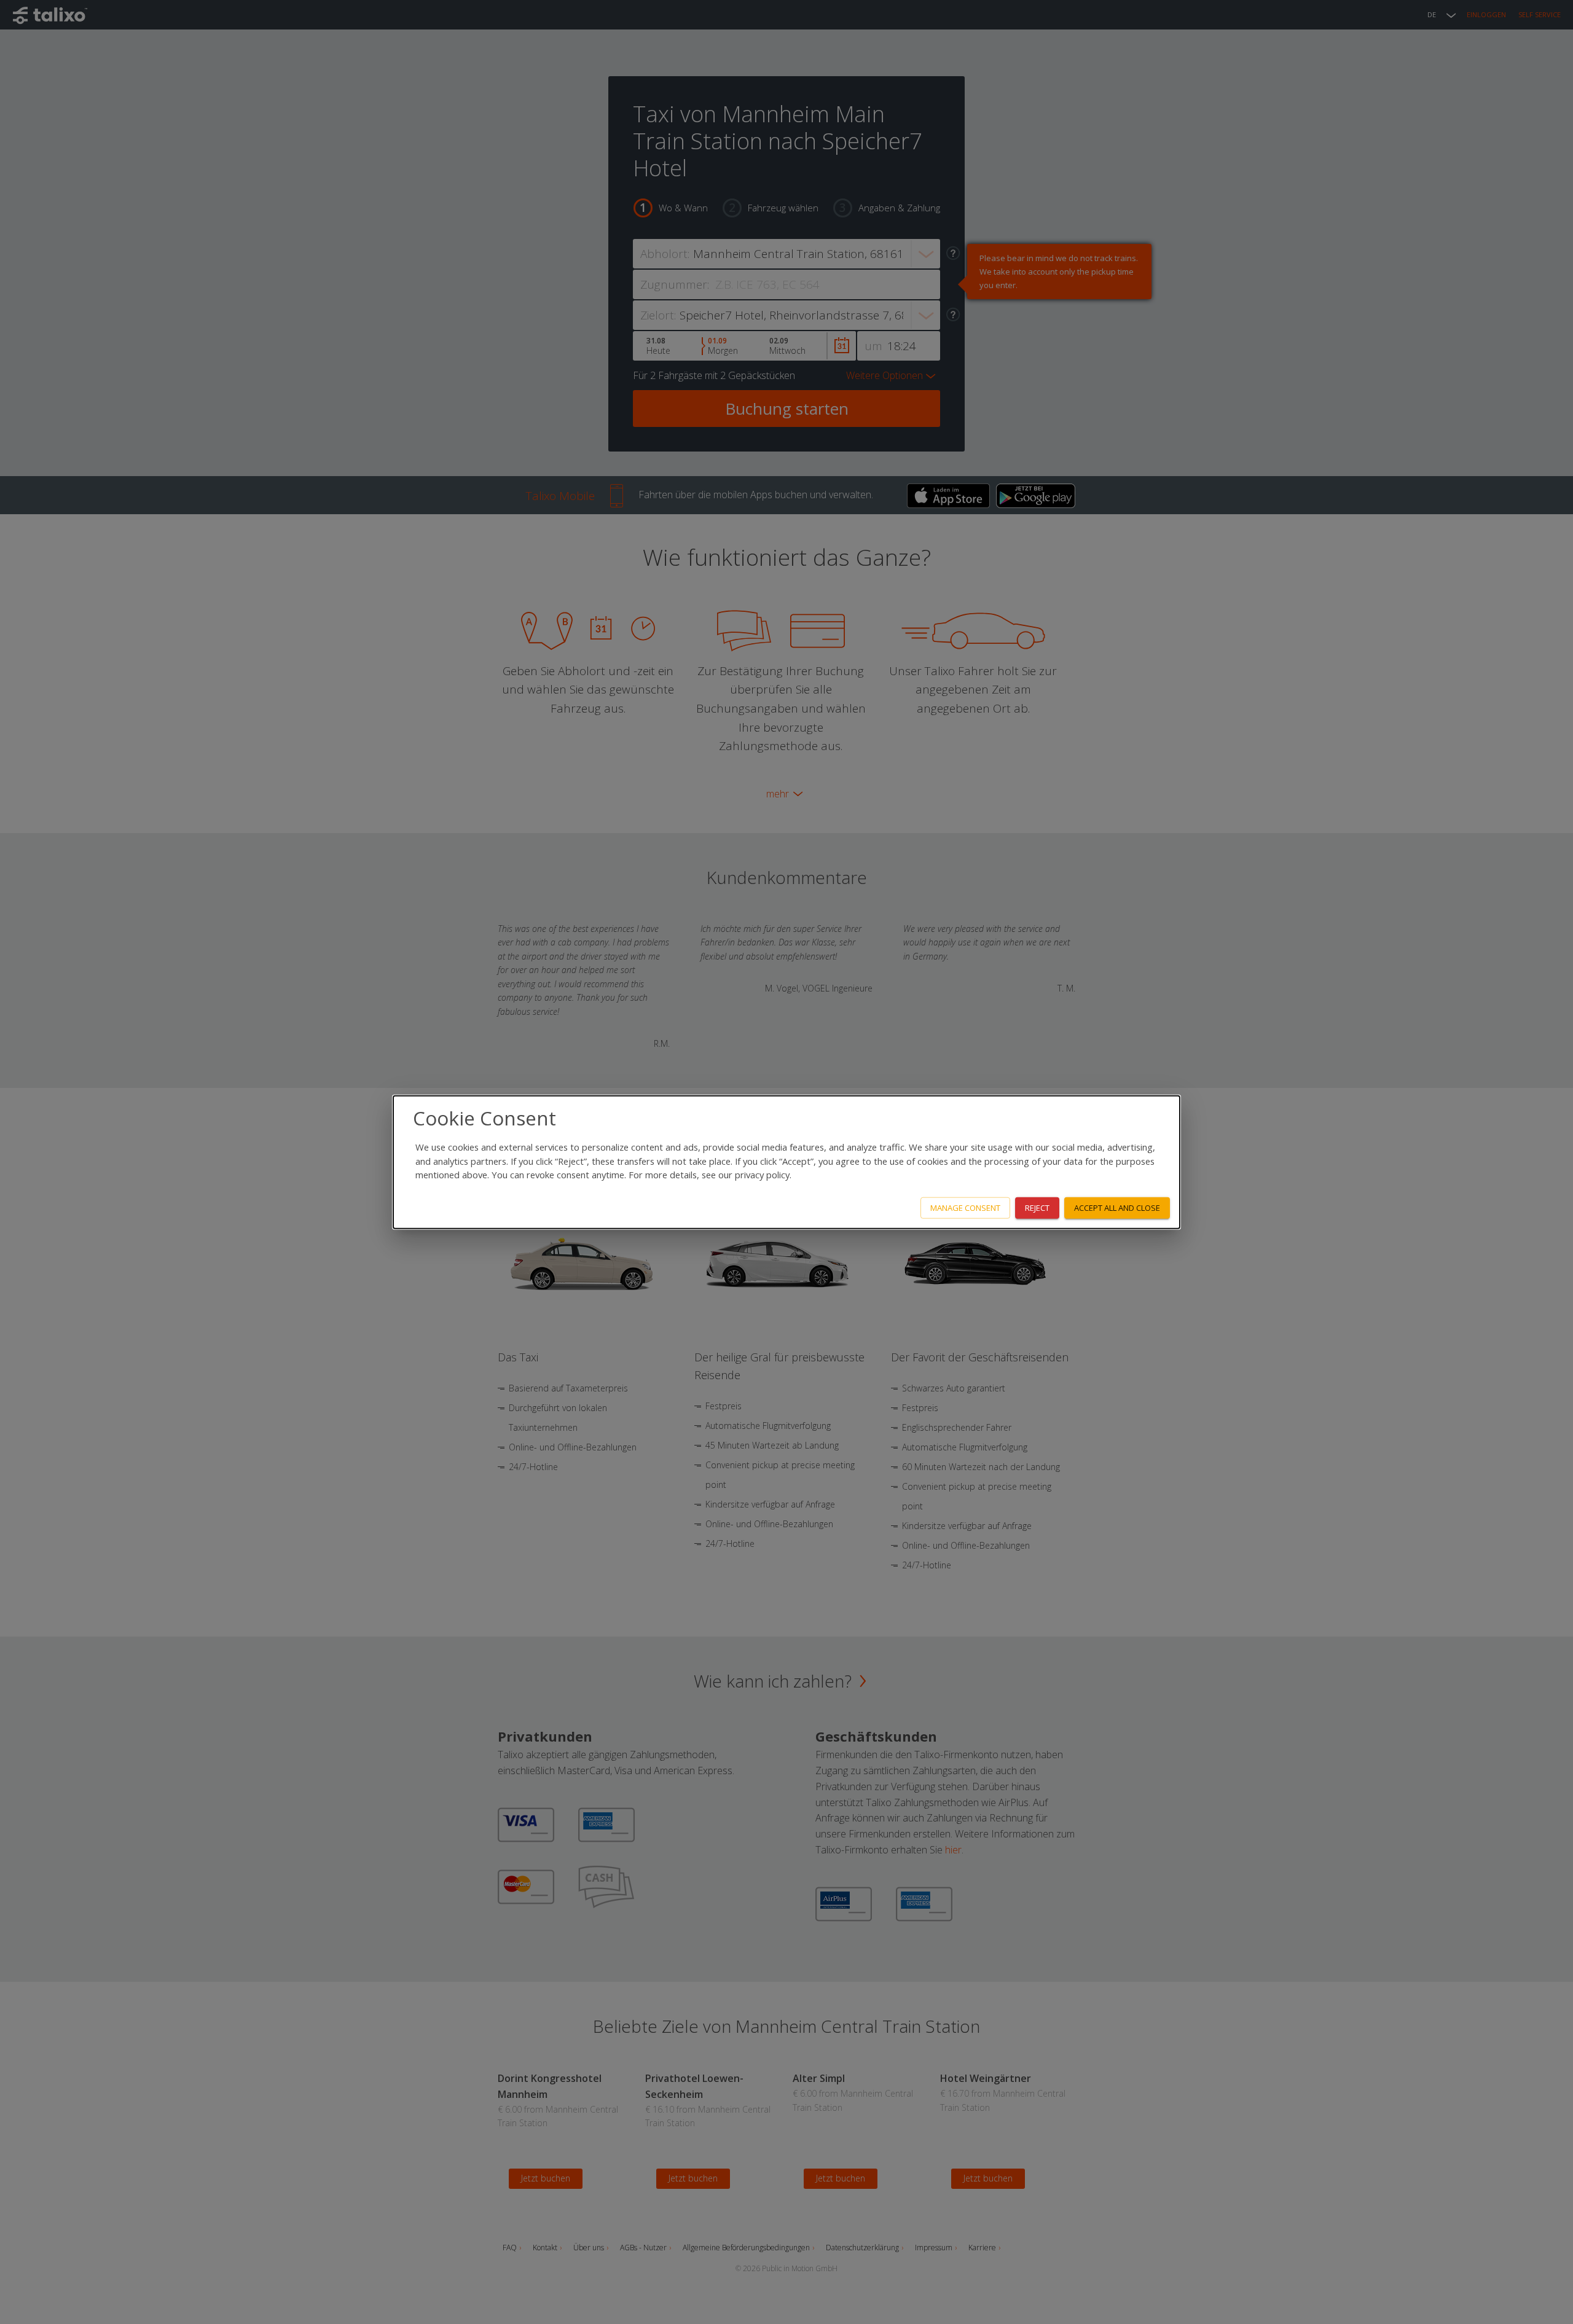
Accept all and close (1117, 1208)
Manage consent (965, 1208)
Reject (1037, 1208)
